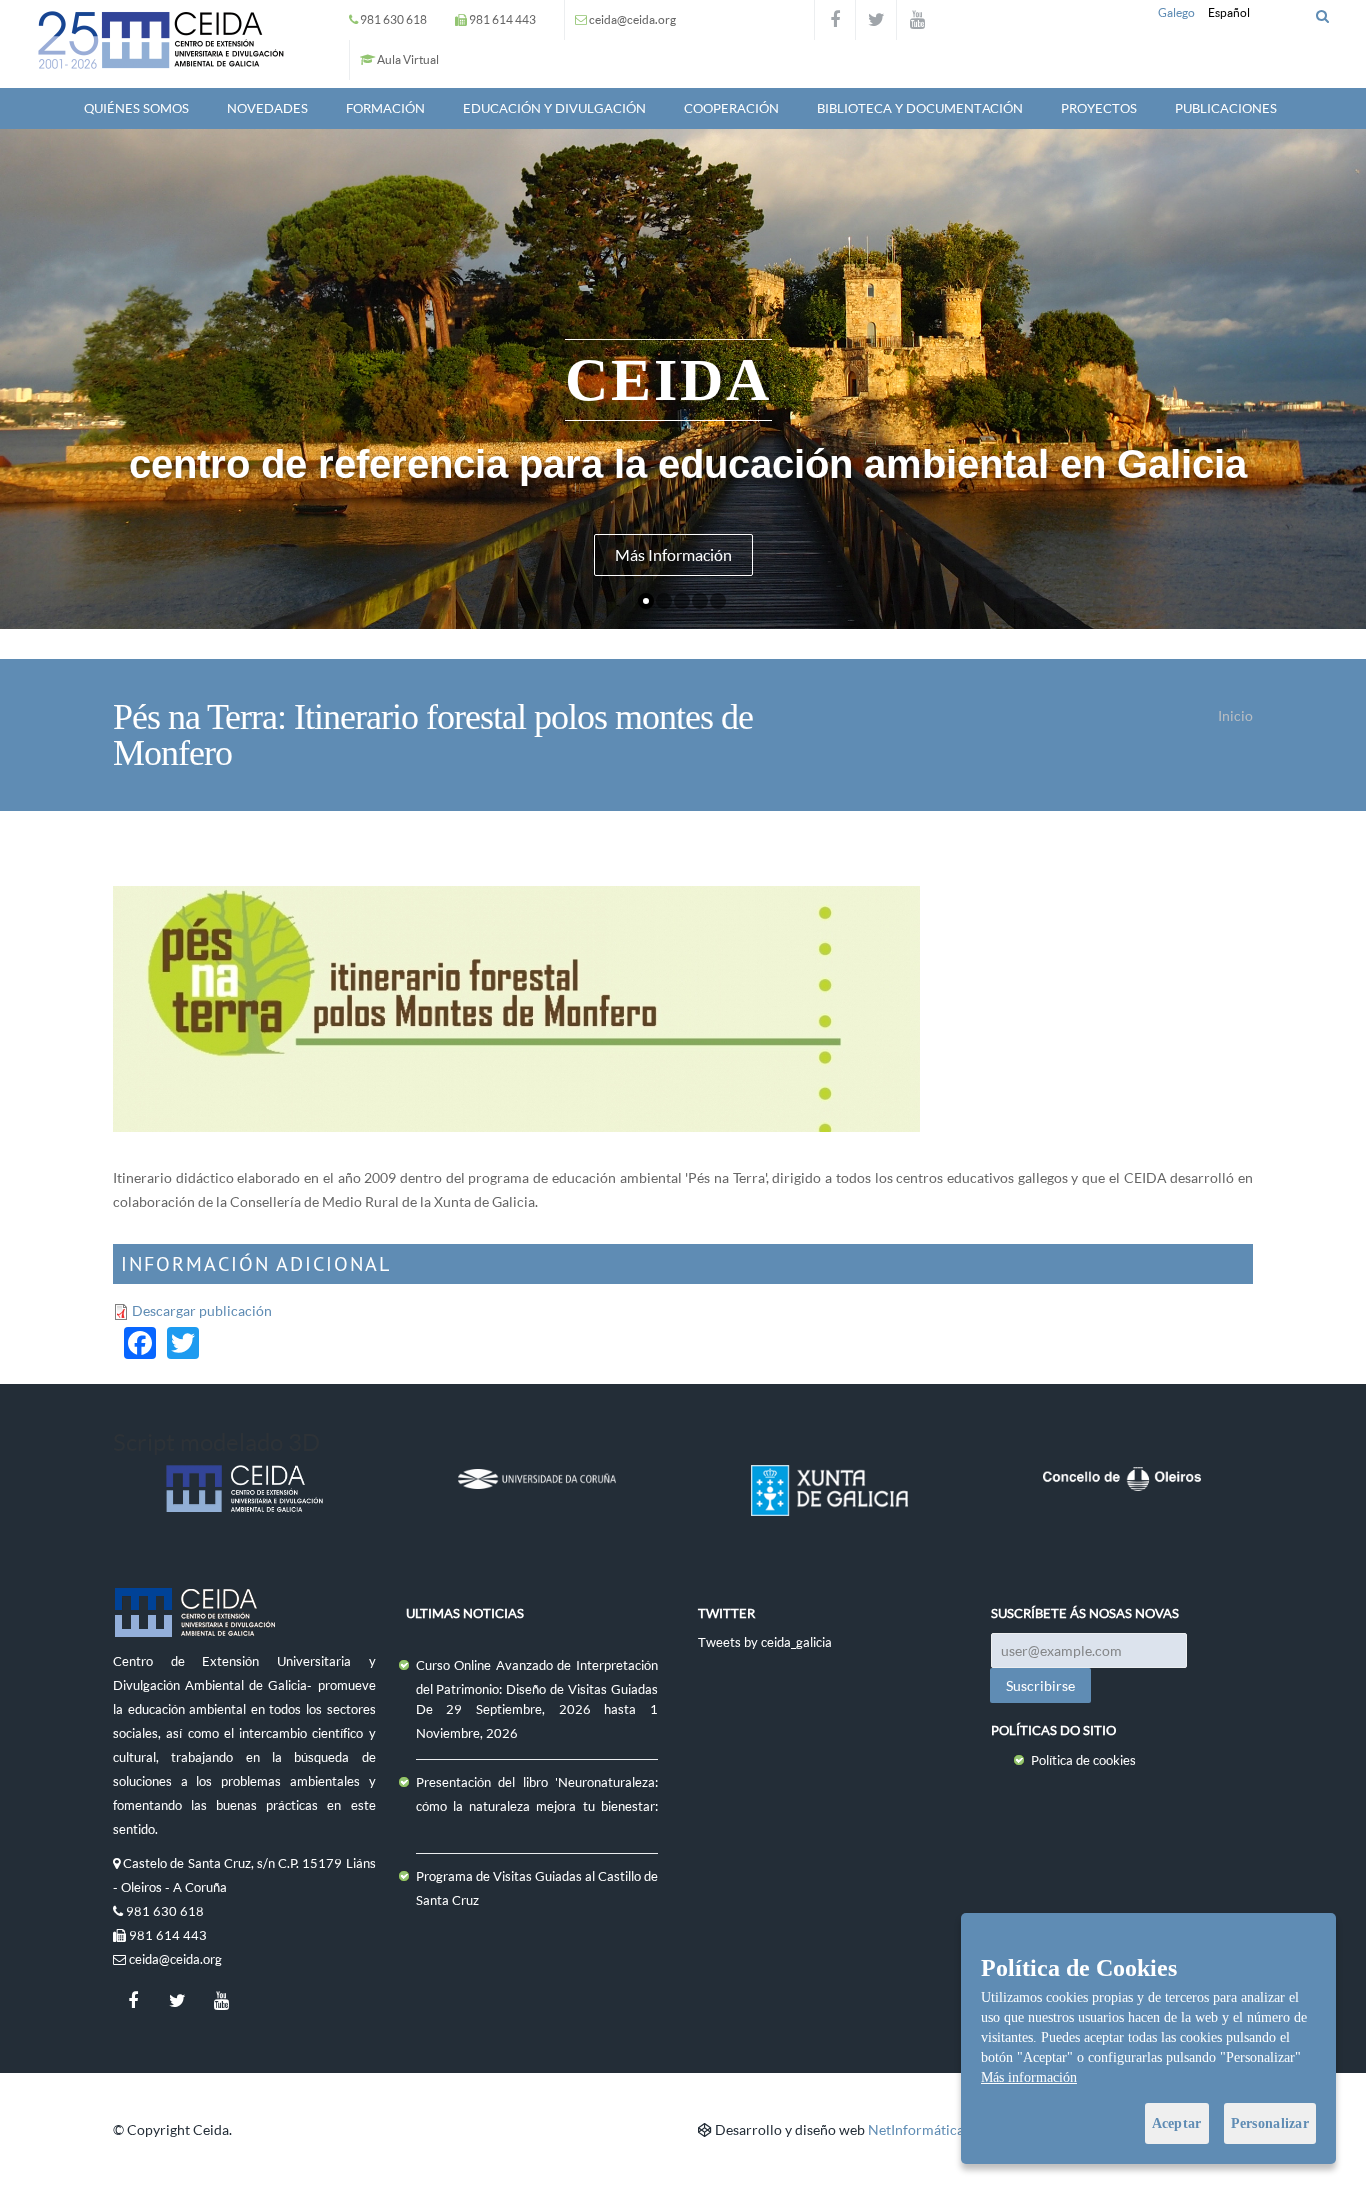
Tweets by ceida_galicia (765, 1642)
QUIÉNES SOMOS (136, 108)
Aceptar (1177, 2123)
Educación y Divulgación (554, 108)
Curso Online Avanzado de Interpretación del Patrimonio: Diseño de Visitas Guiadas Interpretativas (537, 1689)
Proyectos (1099, 108)
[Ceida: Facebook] (835, 20)
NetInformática (916, 2129)
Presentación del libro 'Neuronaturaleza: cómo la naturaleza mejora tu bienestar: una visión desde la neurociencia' (537, 1806)
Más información (1029, 2077)
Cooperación (731, 108)
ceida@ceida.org (632, 19)
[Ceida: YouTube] (917, 20)
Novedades (267, 108)
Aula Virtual (408, 59)
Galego (1176, 12)
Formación (385, 108)
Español (1229, 12)
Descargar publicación (202, 1310)
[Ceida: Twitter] (876, 20)
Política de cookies (1083, 1760)
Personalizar (1270, 2123)
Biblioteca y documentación (920, 108)
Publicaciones (1226, 108)
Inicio (1235, 715)
